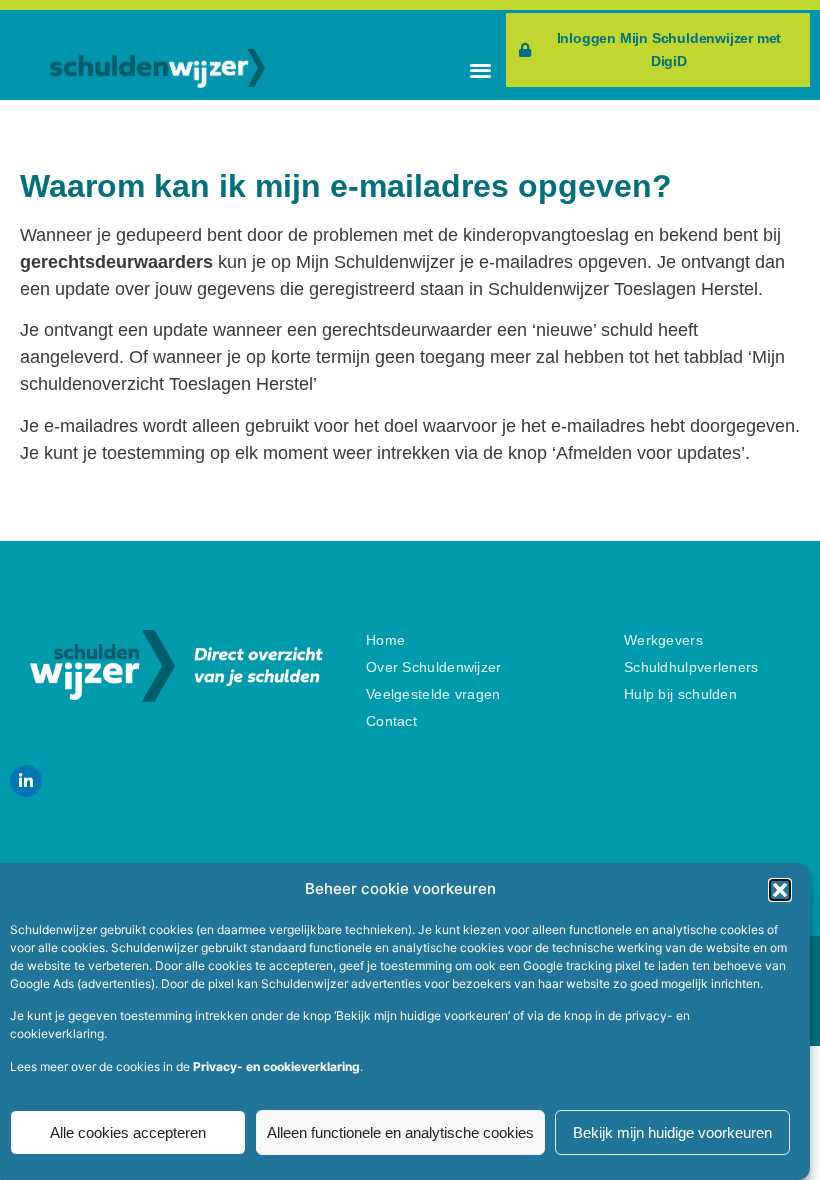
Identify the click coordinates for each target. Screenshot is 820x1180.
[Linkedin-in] (26, 781)
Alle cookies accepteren (128, 1132)
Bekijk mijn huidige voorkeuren (672, 1132)
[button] (780, 890)
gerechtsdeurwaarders (116, 262)
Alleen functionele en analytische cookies (400, 1132)
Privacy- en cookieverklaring (276, 1066)
